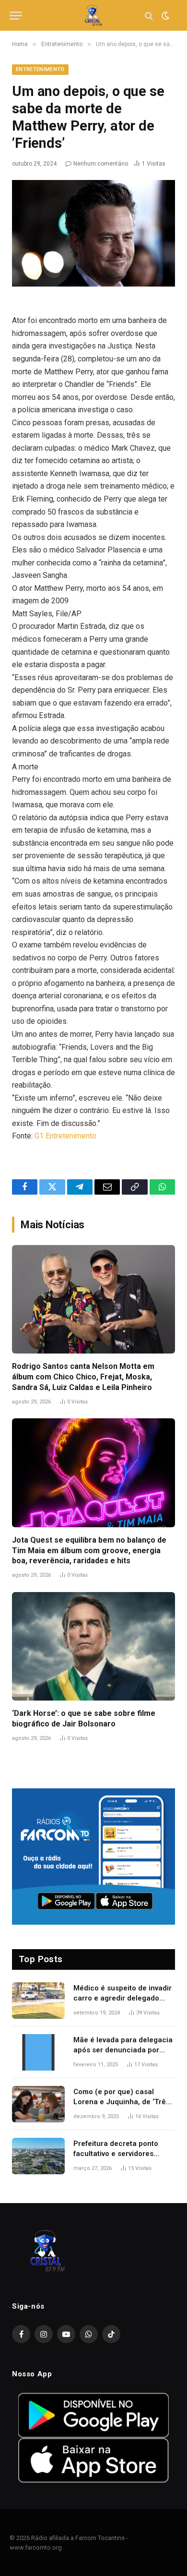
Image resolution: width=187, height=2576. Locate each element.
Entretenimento (40, 69)
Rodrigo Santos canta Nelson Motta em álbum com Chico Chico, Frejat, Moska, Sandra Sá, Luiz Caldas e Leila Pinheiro (83, 1377)
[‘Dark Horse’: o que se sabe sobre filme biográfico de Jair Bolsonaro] (93, 1647)
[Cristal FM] (94, 16)
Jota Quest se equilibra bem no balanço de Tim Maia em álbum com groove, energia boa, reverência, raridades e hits (89, 1551)
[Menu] (16, 16)
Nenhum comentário (101, 164)
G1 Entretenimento (65, 1136)
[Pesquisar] (149, 16)
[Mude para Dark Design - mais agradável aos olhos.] (164, 16)
